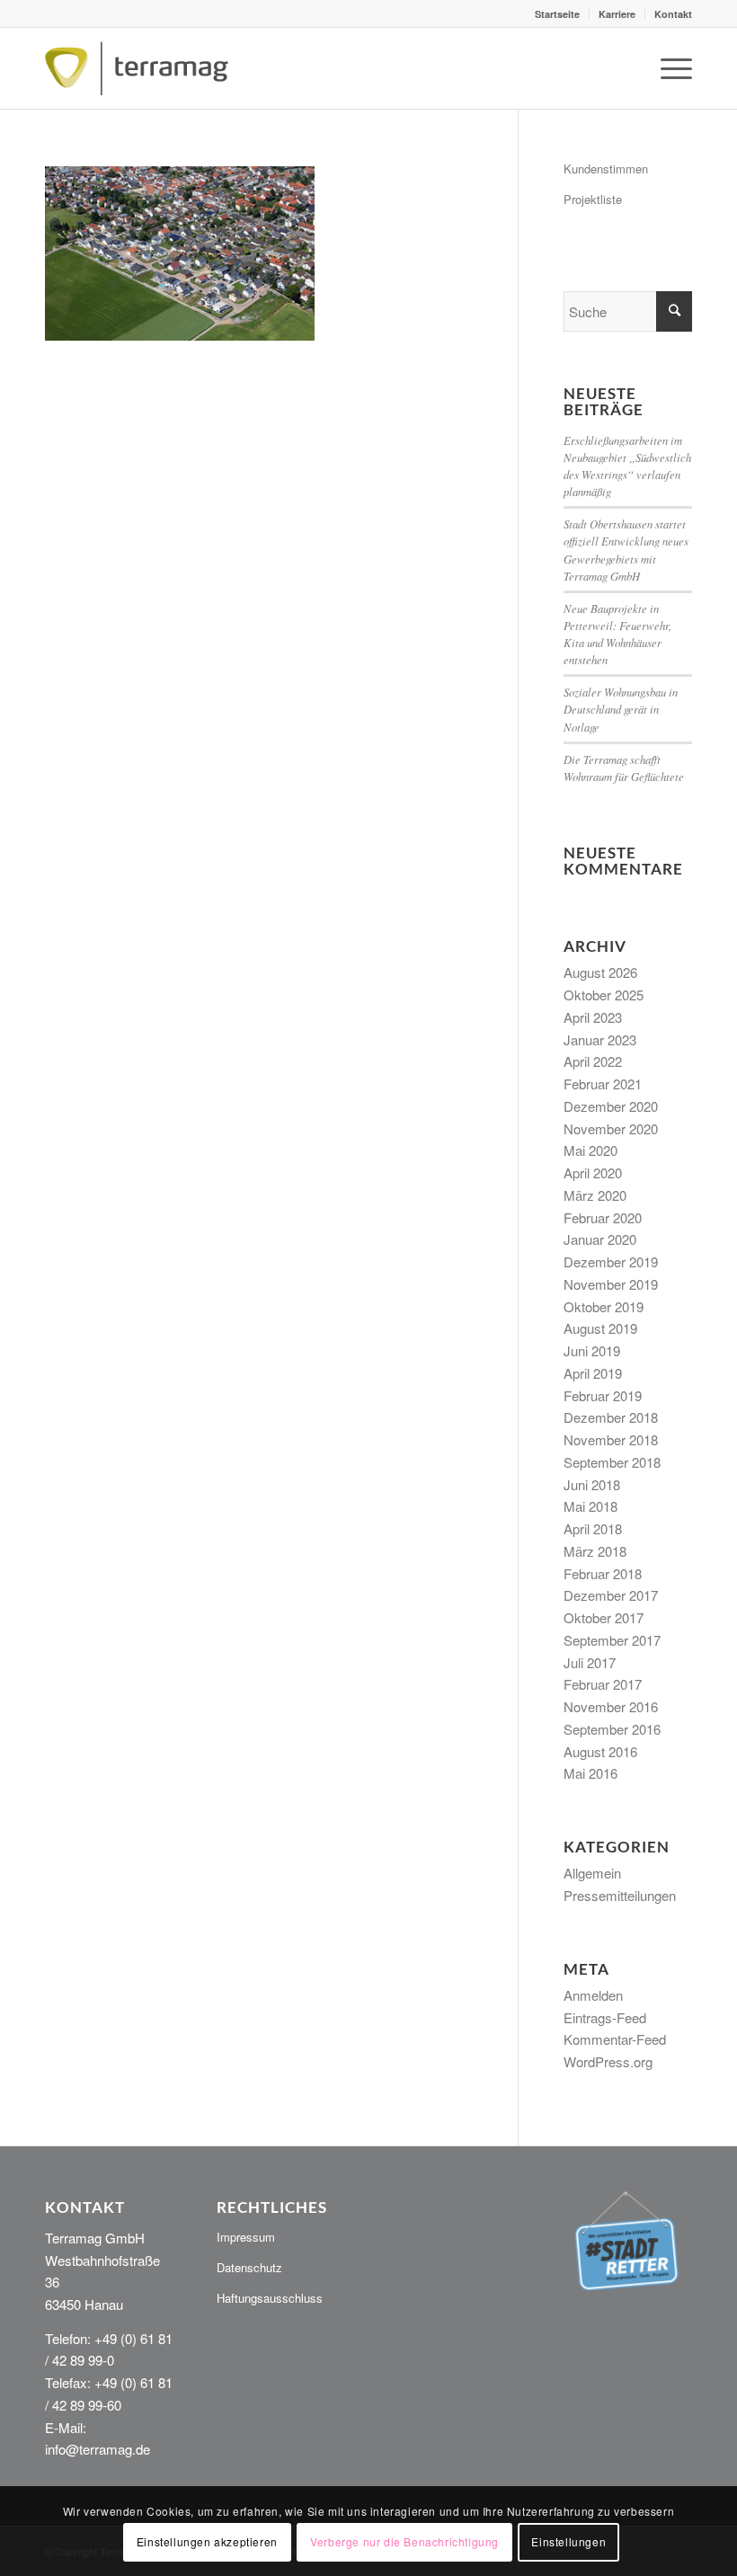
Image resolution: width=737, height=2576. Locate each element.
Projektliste (593, 199)
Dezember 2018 (611, 1417)
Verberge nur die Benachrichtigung (404, 2541)
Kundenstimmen (606, 169)
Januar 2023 (600, 1039)
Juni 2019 (592, 1350)
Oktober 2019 (604, 1306)
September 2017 (612, 1640)
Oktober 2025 (604, 995)
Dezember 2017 (611, 1595)
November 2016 (611, 1706)
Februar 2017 (603, 1684)
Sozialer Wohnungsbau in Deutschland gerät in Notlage (621, 709)
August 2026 (600, 972)
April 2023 (593, 1017)
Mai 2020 (590, 1150)
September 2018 (612, 1462)
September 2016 (612, 1729)
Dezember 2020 (611, 1106)
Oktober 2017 (604, 1617)
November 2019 (611, 1284)
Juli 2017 (590, 1662)
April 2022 (593, 1061)
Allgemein (592, 1873)
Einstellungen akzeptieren (207, 2541)
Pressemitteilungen (620, 1895)
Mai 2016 (590, 1773)
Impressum (246, 2237)
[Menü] (667, 68)
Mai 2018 (590, 1506)
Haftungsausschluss (270, 2298)
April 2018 (593, 1528)
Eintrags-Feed (605, 2017)
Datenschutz (249, 2267)
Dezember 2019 (611, 1261)
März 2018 (595, 1551)
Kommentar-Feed (615, 2039)
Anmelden (593, 1995)
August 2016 (600, 1751)
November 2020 (611, 1128)
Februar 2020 (603, 1217)
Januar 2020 (600, 1239)
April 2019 (593, 1373)
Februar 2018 (603, 1573)
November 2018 (611, 1439)
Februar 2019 (603, 1395)
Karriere (617, 14)
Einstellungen (568, 2541)
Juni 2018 (592, 1484)
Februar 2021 (603, 1084)
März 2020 (595, 1195)
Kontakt (673, 14)
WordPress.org (608, 2061)
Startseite (557, 14)
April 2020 (593, 1173)
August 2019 (600, 1328)
